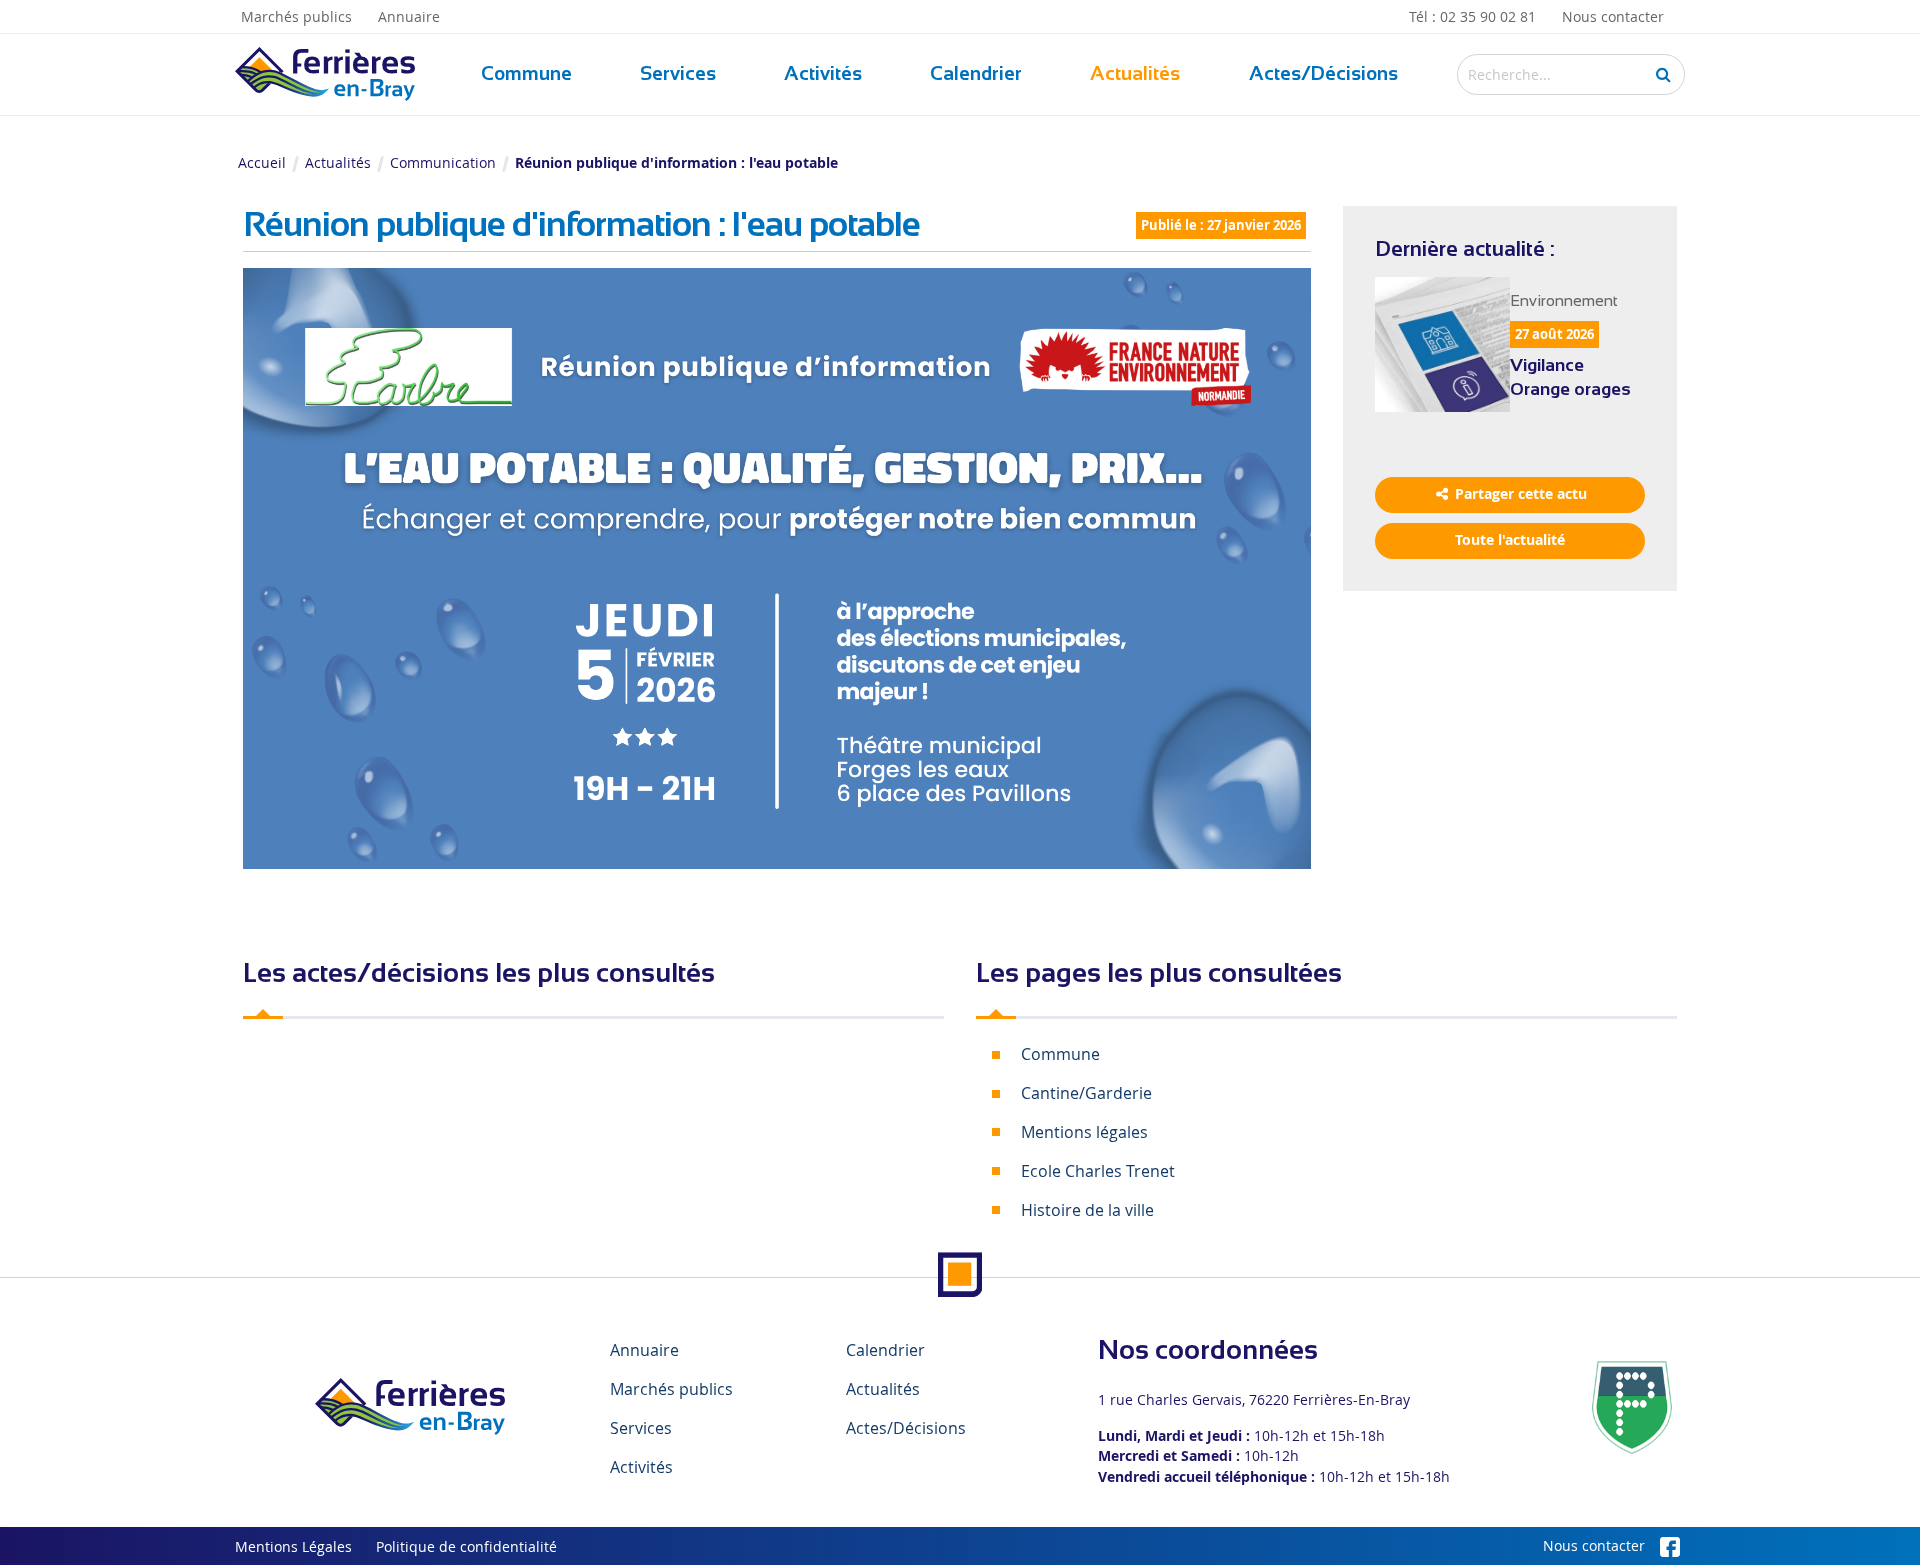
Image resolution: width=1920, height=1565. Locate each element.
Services (678, 73)
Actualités (1135, 73)
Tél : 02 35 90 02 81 (1472, 17)
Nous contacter (1613, 17)
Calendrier (976, 73)
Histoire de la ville (1087, 1210)
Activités (823, 73)
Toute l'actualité (1510, 540)
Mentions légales (1084, 1132)
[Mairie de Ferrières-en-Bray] (410, 1406)
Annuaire (409, 17)
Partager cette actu (1519, 494)
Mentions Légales (293, 1547)
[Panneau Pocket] (1632, 1406)
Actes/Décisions (1323, 73)
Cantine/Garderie (1086, 1093)
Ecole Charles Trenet (1098, 1171)
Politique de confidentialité (466, 1547)
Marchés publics (296, 17)
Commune (526, 73)
